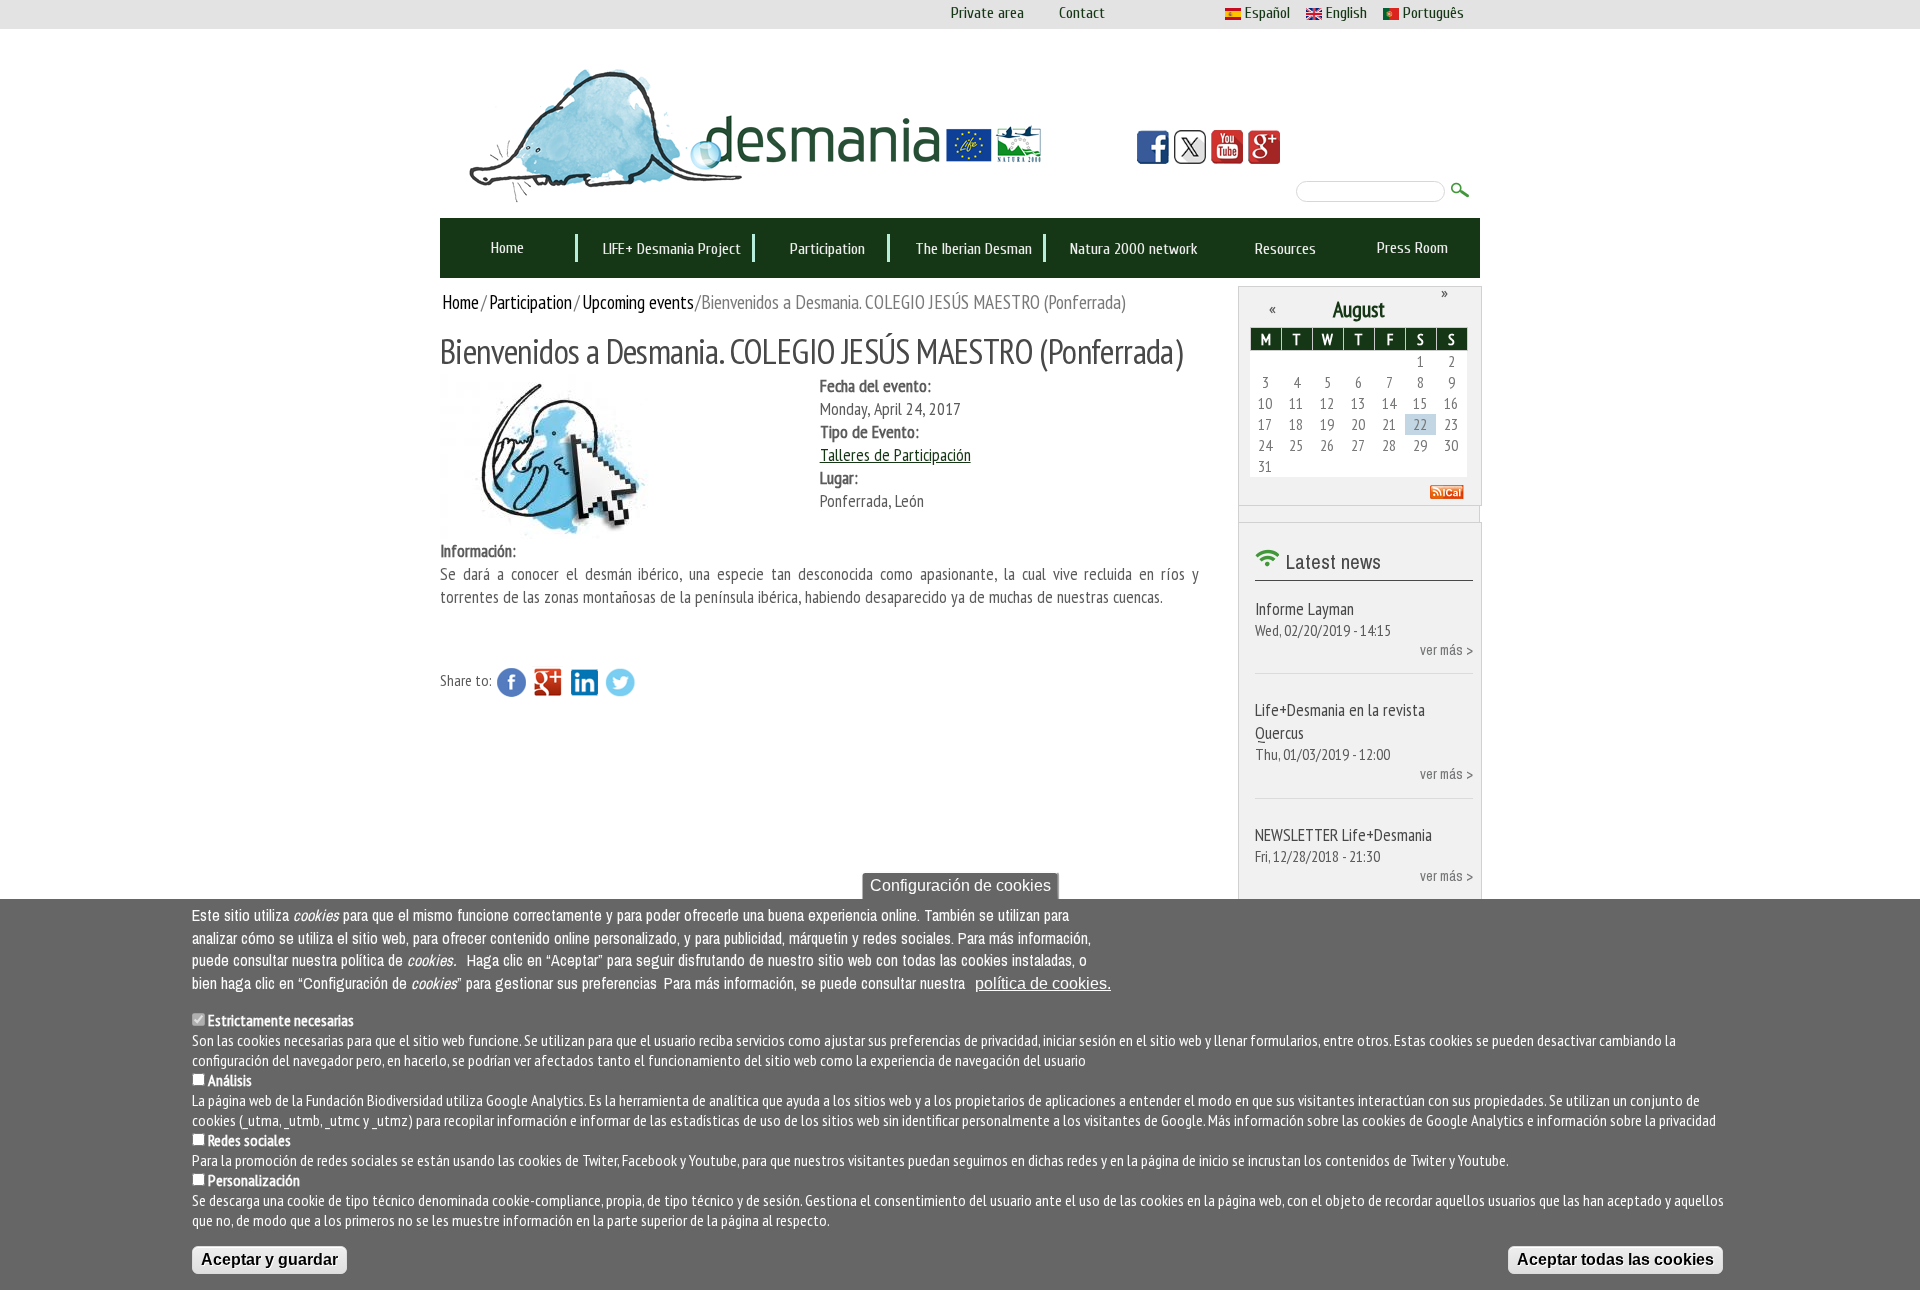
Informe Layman (1304, 608)
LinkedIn (584, 682)
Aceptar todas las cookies (1615, 1259)
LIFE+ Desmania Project (672, 249)
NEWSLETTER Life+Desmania (1343, 834)
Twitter (620, 682)
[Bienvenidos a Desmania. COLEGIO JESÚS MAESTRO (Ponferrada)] (550, 454)
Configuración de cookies (960, 885)
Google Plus (548, 682)
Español (1265, 13)
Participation (827, 249)
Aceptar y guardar (269, 1259)
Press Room (1412, 248)
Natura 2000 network (1134, 249)
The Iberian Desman (973, 249)
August (1359, 309)
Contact (1082, 13)
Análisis (230, 1080)
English (1344, 13)
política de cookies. (1043, 983)
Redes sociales (249, 1140)
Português (1431, 13)
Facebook (512, 682)
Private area (987, 13)
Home (507, 248)
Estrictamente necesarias (281, 1020)
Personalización (254, 1180)
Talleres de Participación (895, 454)
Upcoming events (638, 301)
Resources (1285, 249)
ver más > (1446, 649)
